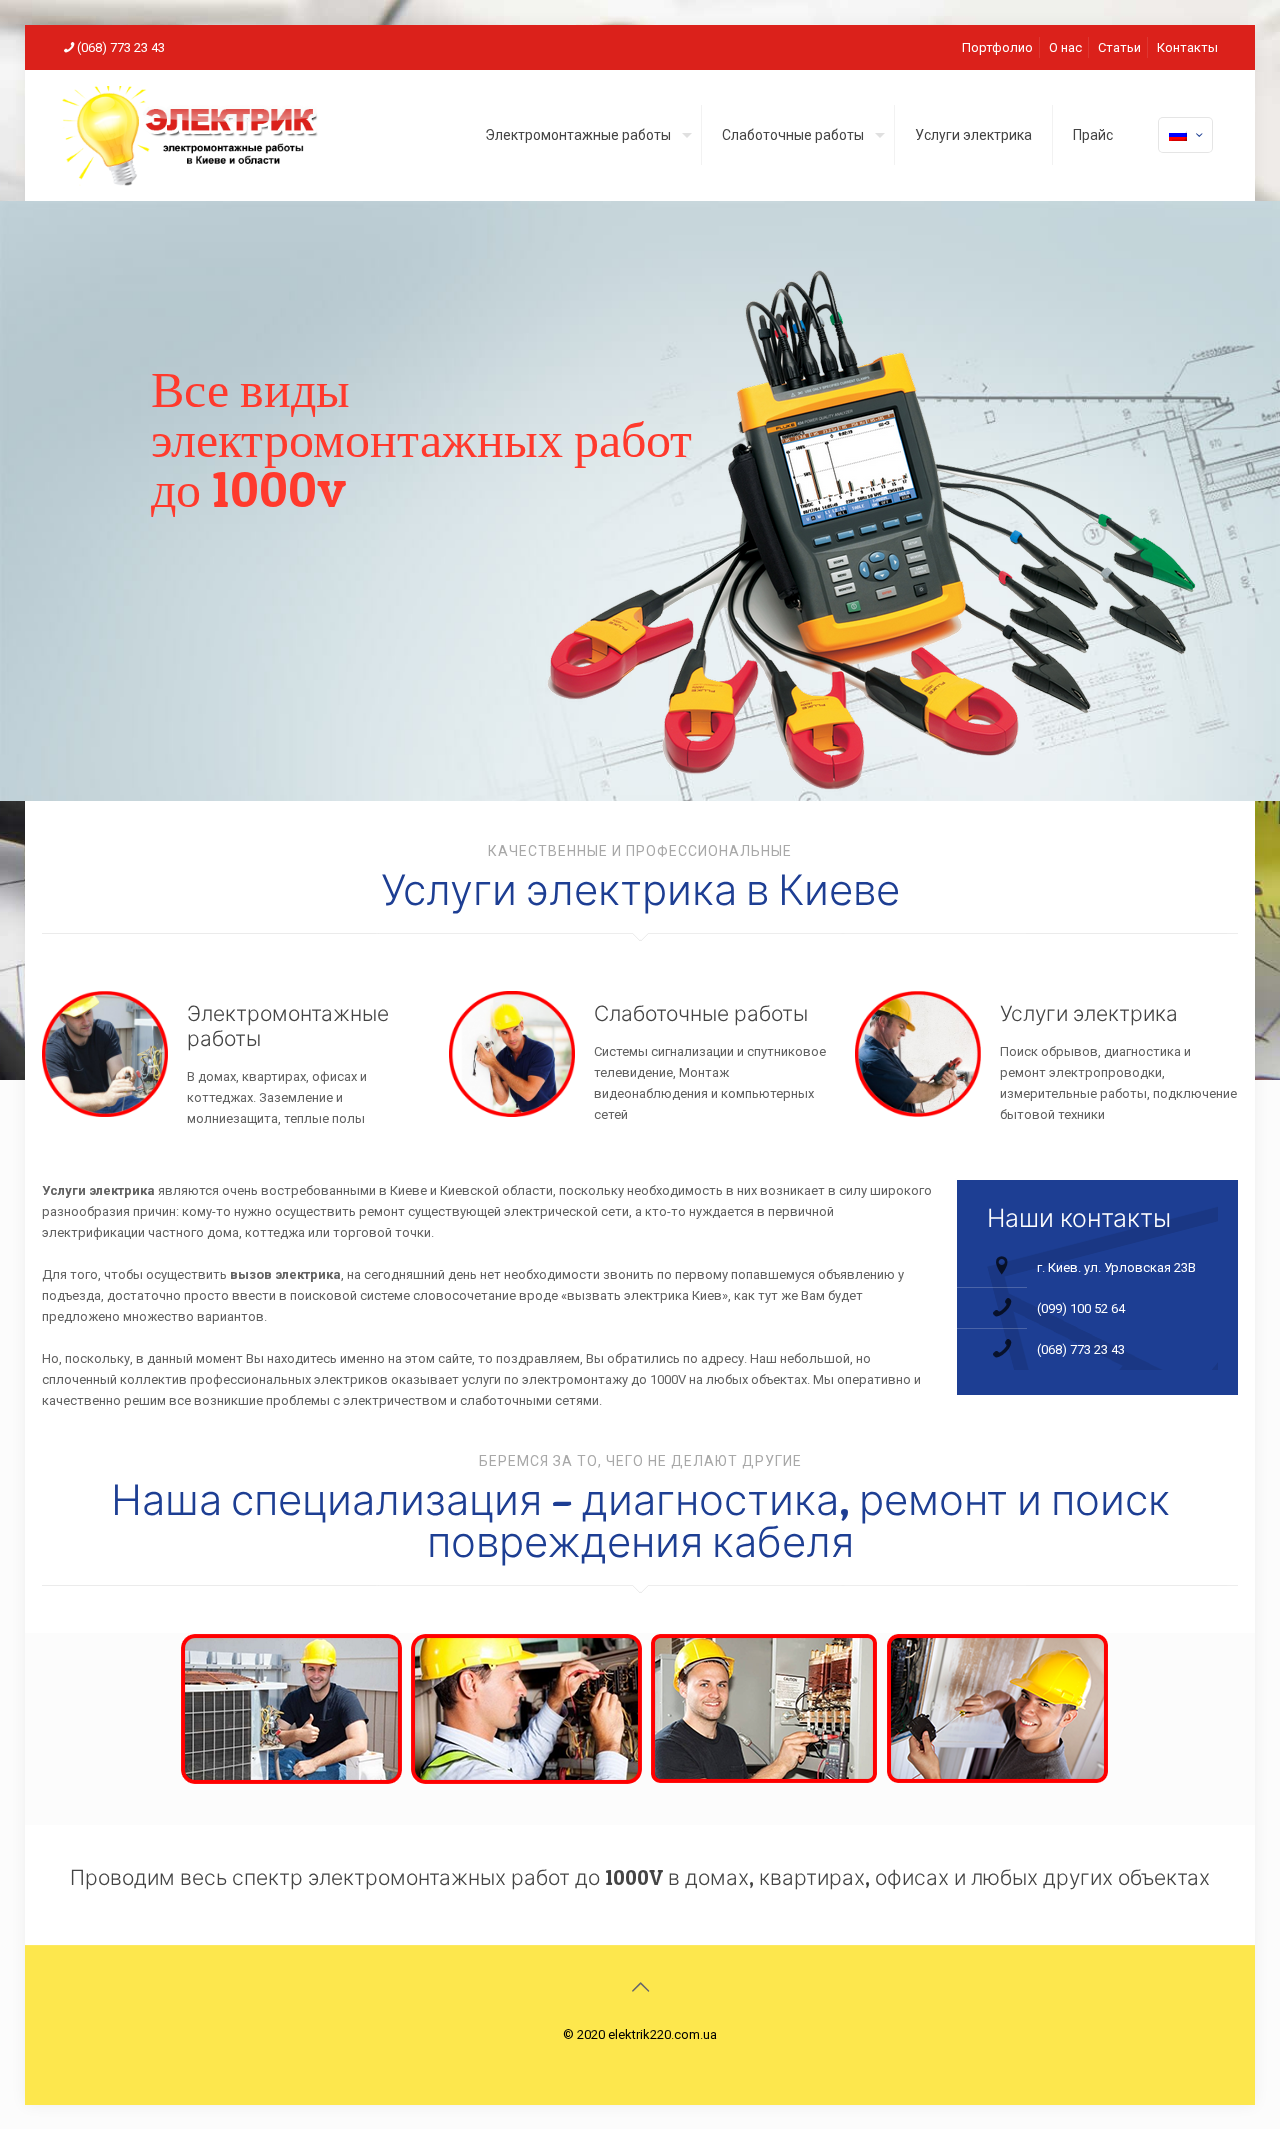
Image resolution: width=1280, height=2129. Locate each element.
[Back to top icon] (640, 1987)
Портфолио (997, 47)
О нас (1065, 47)
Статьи (1119, 47)
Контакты (1187, 47)
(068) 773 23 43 (121, 47)
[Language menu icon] (1185, 135)
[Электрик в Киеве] (190, 135)
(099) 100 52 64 (1081, 1308)
